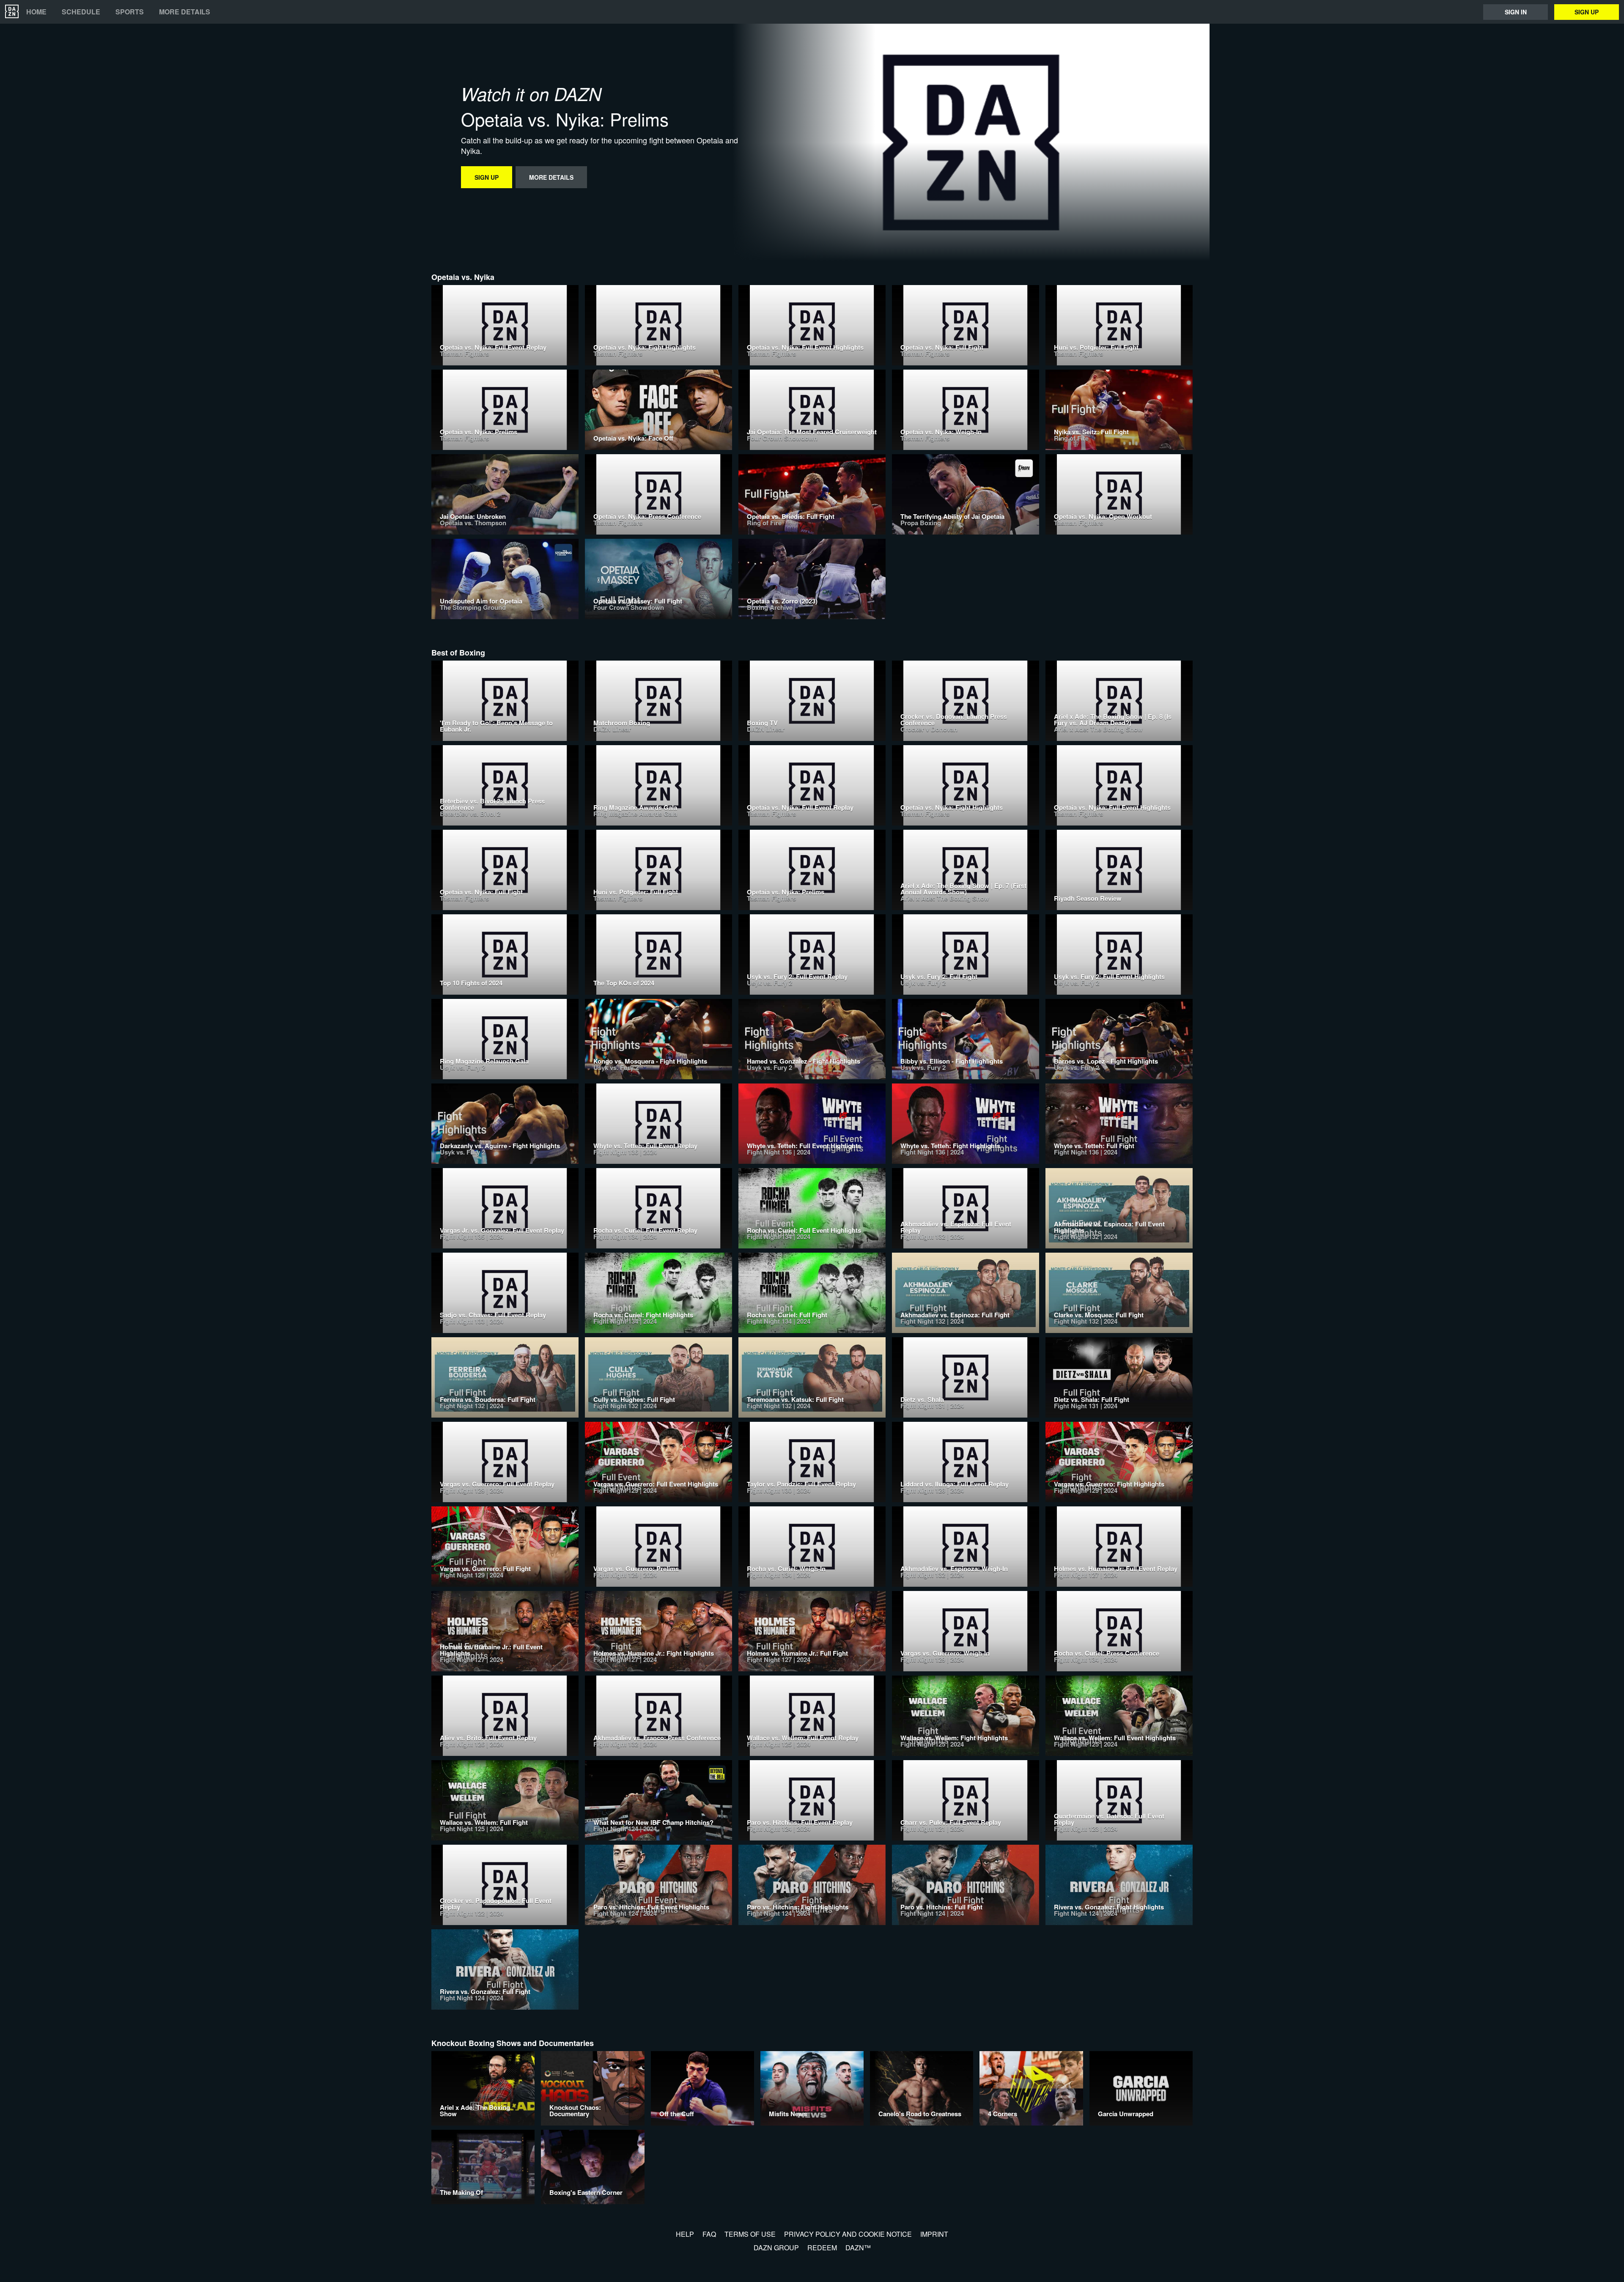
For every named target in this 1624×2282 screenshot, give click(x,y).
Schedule (81, 12)
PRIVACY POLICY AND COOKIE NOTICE (848, 2234)
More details (185, 12)
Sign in (1516, 12)
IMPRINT (934, 2234)
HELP (685, 2234)
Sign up (1587, 12)
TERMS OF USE (750, 2234)
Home (36, 12)
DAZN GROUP (776, 2248)
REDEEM (822, 2248)
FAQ (709, 2234)
